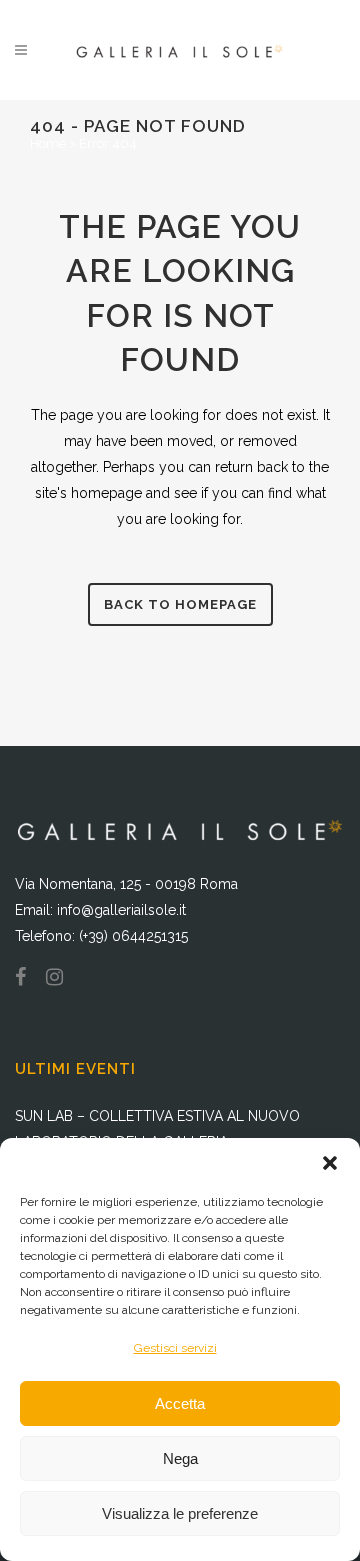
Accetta (180, 1403)
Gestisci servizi (175, 1348)
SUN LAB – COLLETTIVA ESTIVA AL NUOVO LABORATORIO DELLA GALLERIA (157, 1129)
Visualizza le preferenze (180, 1513)
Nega (180, 1458)
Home (48, 143)
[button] (330, 1163)
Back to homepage (180, 604)
